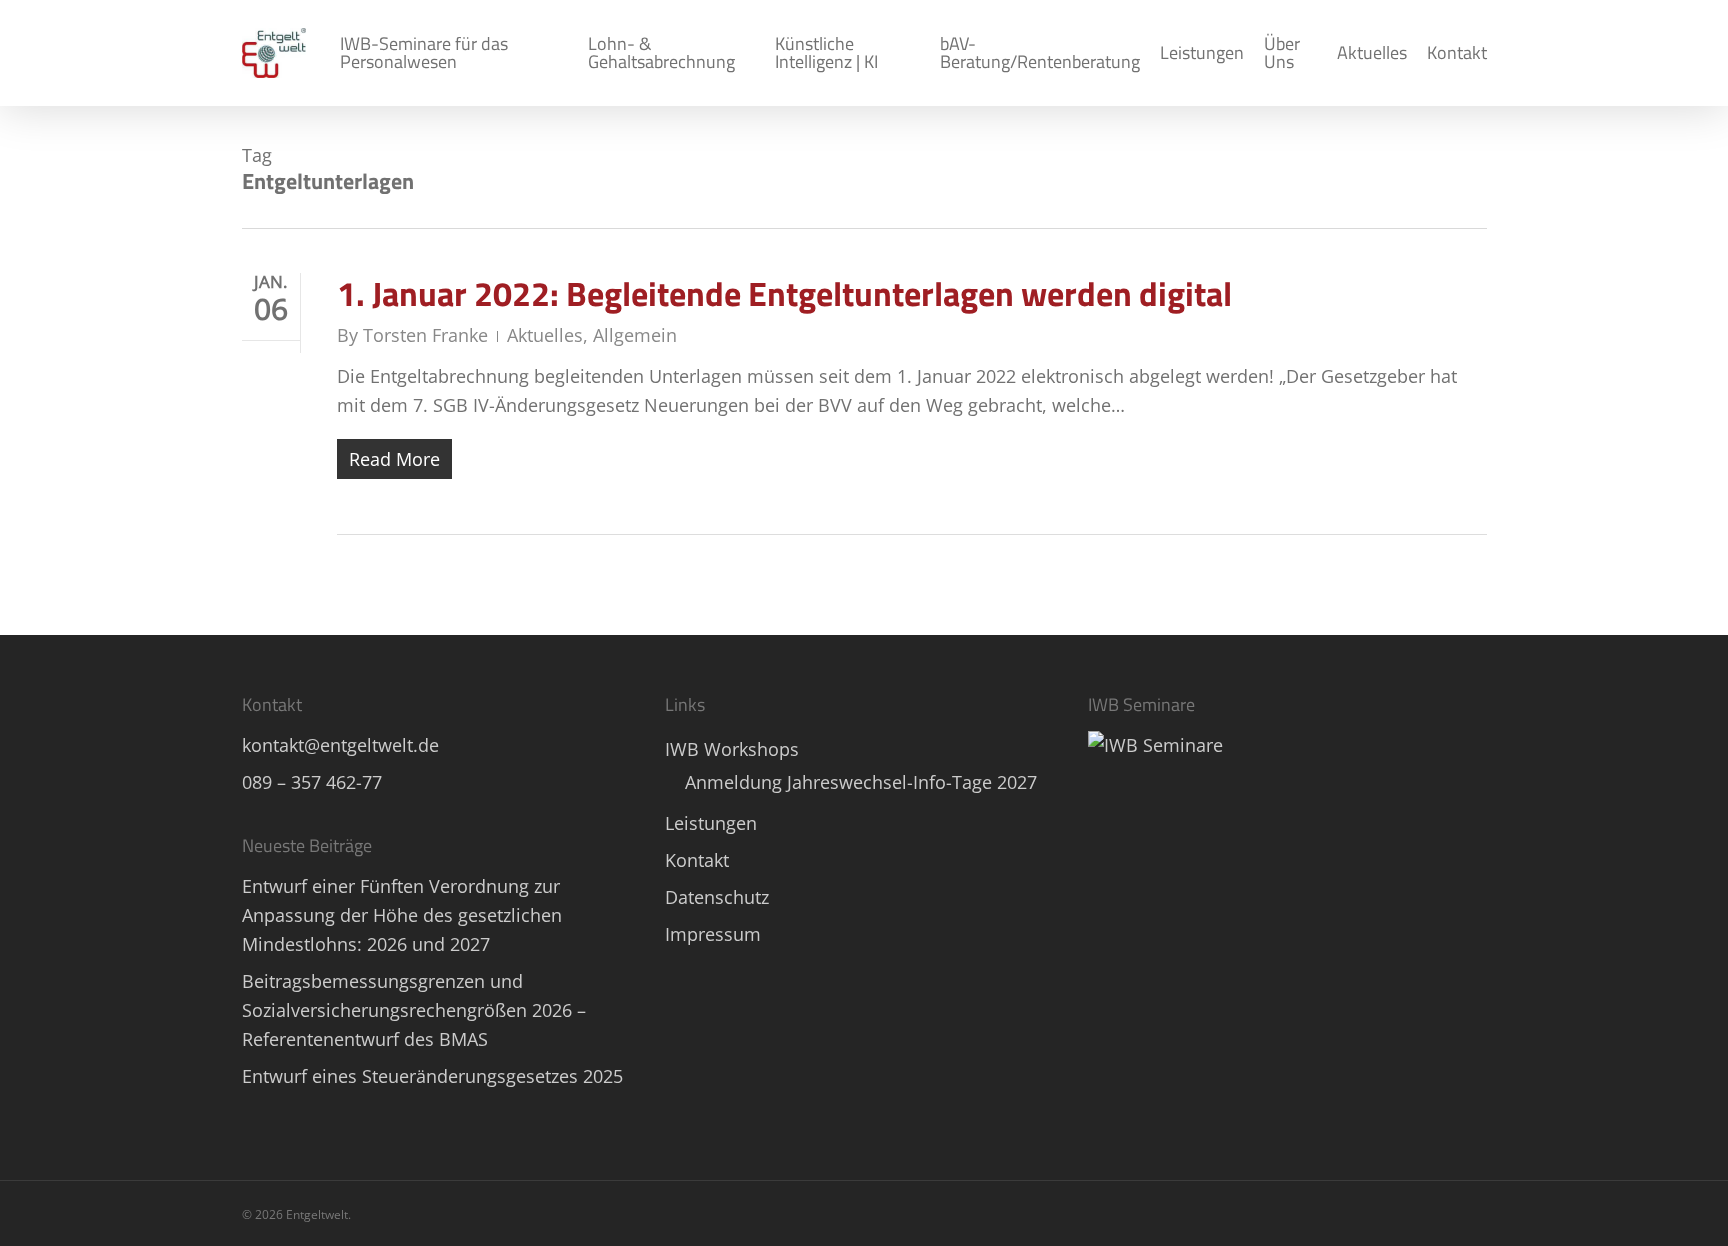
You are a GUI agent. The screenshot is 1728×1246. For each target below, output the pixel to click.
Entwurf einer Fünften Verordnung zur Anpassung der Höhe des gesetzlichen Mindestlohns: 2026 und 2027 (402, 915)
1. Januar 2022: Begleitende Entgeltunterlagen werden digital (784, 293)
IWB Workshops (732, 749)
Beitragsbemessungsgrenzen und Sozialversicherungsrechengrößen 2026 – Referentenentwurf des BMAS (414, 1010)
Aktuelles (545, 335)
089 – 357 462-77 (312, 782)
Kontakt (697, 860)
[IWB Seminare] (1155, 745)
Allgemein (635, 335)
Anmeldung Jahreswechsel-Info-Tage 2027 (861, 782)
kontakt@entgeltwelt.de (340, 745)
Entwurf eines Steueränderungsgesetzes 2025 (432, 1076)
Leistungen (711, 823)
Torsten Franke (425, 335)
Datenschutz (717, 897)
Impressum (713, 934)
